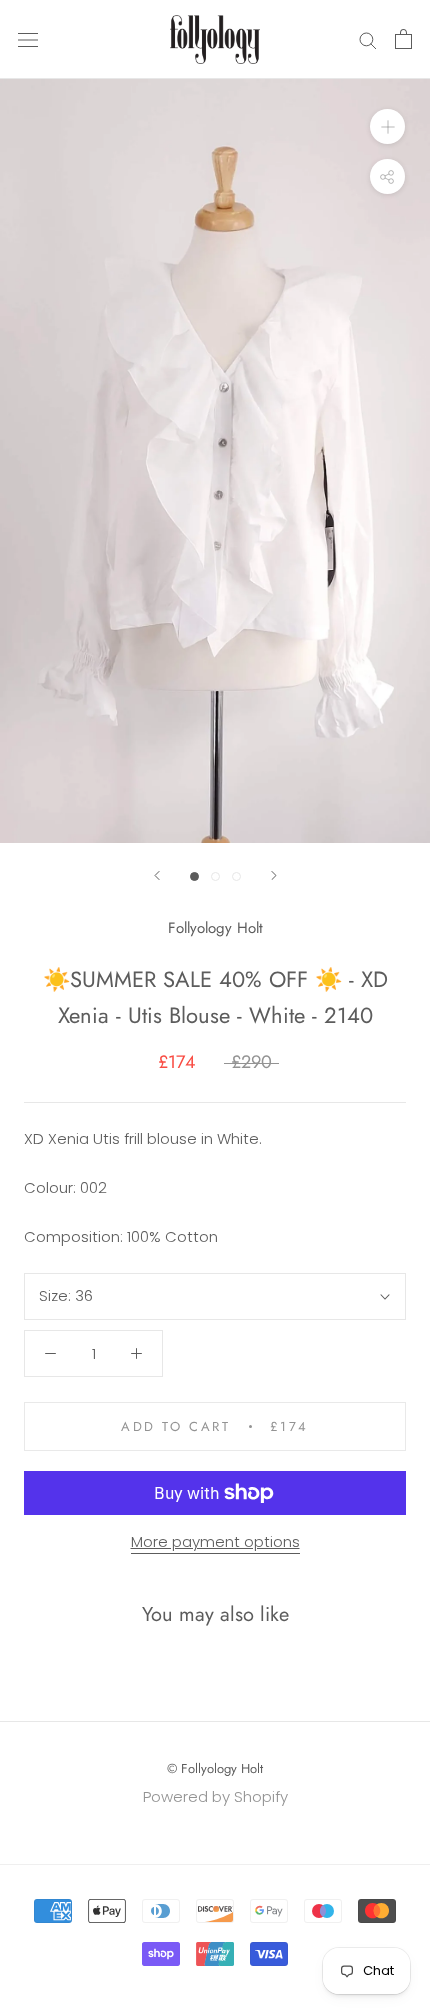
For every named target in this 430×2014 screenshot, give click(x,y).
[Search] (368, 39)
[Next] (274, 875)
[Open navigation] (28, 39)
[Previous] (157, 875)
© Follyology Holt (215, 1768)
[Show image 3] (236, 876)
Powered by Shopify (215, 1796)
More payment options (215, 1541)
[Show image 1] (194, 876)
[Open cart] (403, 39)
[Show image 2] (215, 876)
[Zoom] (387, 126)
